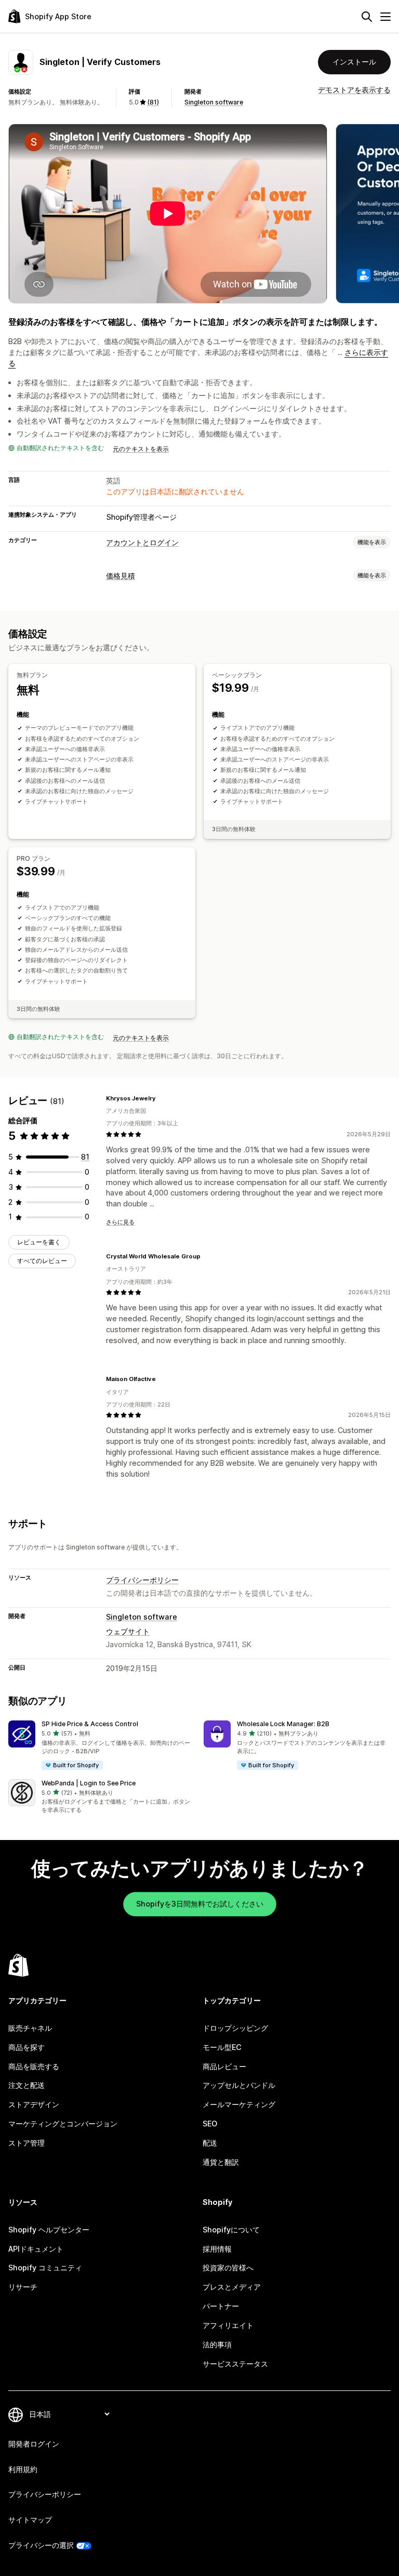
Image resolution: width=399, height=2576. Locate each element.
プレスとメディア (232, 2287)
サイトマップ (30, 2520)
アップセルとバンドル (239, 2085)
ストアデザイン (34, 2104)
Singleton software (214, 102)
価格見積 (121, 576)
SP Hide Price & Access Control (90, 1724)
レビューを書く (39, 1242)
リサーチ (23, 2287)
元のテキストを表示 (141, 449)
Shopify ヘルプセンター (49, 2230)
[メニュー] (385, 17)
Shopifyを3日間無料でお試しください (200, 1904)
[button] (102, 1746)
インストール (354, 62)
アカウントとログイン (142, 542)
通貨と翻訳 (221, 2162)
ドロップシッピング (235, 2028)
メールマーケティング (239, 2104)
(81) (153, 102)
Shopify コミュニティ (45, 2268)
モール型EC (222, 2047)
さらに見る (120, 1222)
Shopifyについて (231, 2230)
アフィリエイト (228, 2325)
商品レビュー (224, 2066)
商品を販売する (34, 2066)
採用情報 (217, 2249)
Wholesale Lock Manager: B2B (283, 1724)
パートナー (221, 2306)
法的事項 (217, 2344)
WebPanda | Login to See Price (89, 1783)
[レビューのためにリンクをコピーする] (162, 1098)
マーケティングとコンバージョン (63, 2124)
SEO (210, 2124)
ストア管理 (26, 2143)
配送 (210, 2143)
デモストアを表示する (354, 90)
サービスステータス (235, 2364)
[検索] (367, 17)
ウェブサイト (128, 1631)
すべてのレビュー (42, 1261)
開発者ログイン (34, 2444)
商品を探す (26, 2047)
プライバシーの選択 (41, 2545)
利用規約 (23, 2469)
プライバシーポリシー (142, 1580)
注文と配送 (26, 2085)
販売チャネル (30, 2028)
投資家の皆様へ (228, 2268)
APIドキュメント (36, 2249)
